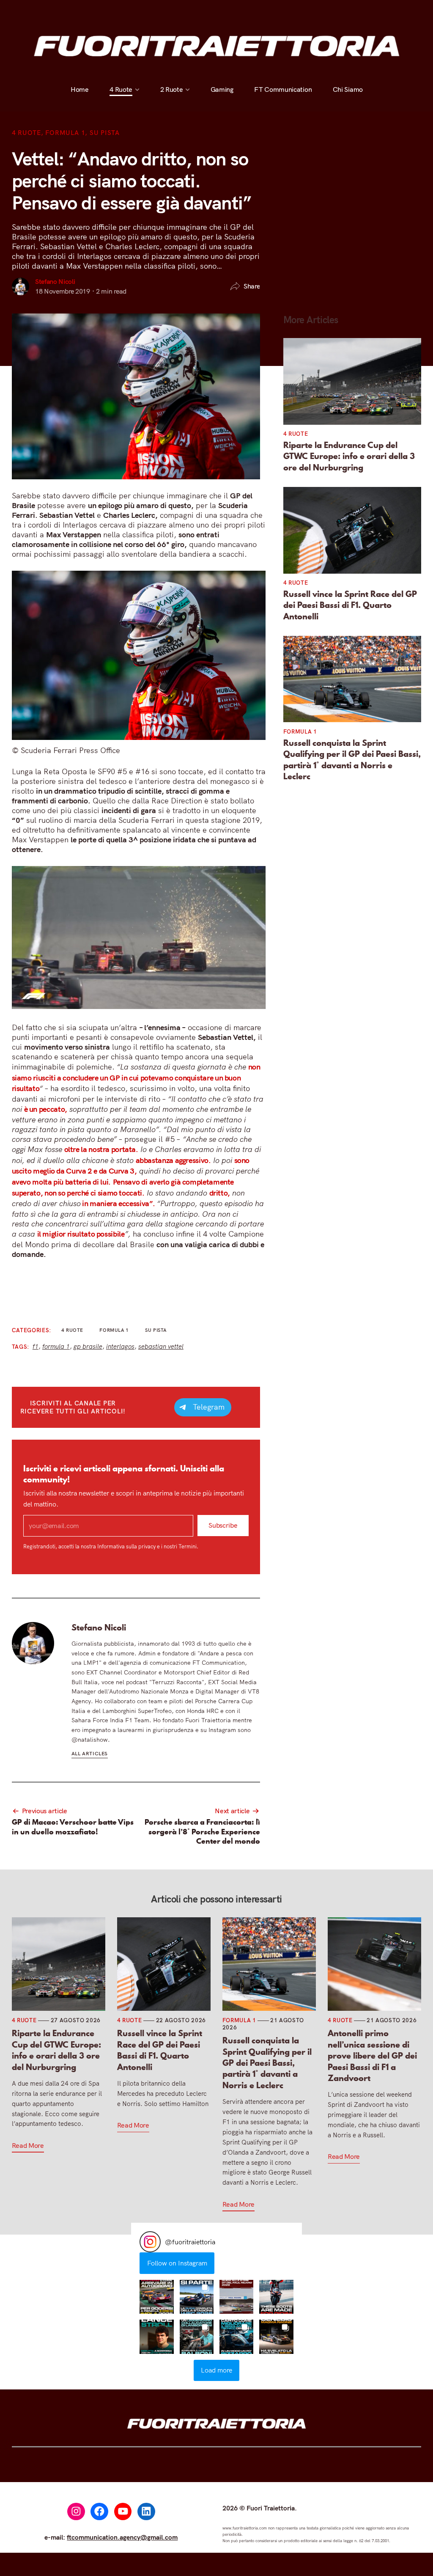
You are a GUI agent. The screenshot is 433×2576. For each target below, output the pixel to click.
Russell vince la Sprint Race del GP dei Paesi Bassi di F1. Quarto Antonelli (350, 605)
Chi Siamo (347, 11)
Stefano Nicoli (55, 281)
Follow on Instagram (177, 2263)
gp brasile (88, 1346)
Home (80, 11)
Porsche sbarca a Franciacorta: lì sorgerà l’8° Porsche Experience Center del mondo (202, 1832)
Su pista (105, 133)
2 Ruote (171, 11)
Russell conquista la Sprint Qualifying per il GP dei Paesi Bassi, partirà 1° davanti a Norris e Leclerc (352, 760)
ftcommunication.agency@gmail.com (122, 2537)
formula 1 (56, 1346)
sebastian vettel (161, 1346)
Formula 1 (65, 133)
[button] (156, 2297)
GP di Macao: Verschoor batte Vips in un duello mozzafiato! (73, 1827)
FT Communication (283, 11)
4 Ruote (121, 11)
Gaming (222, 11)
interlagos (120, 1346)
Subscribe (223, 1526)
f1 (36, 1346)
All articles (90, 1753)
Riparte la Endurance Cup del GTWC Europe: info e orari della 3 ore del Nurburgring (349, 456)
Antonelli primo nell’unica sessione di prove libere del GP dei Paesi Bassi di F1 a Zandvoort (372, 2056)
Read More (28, 2145)
